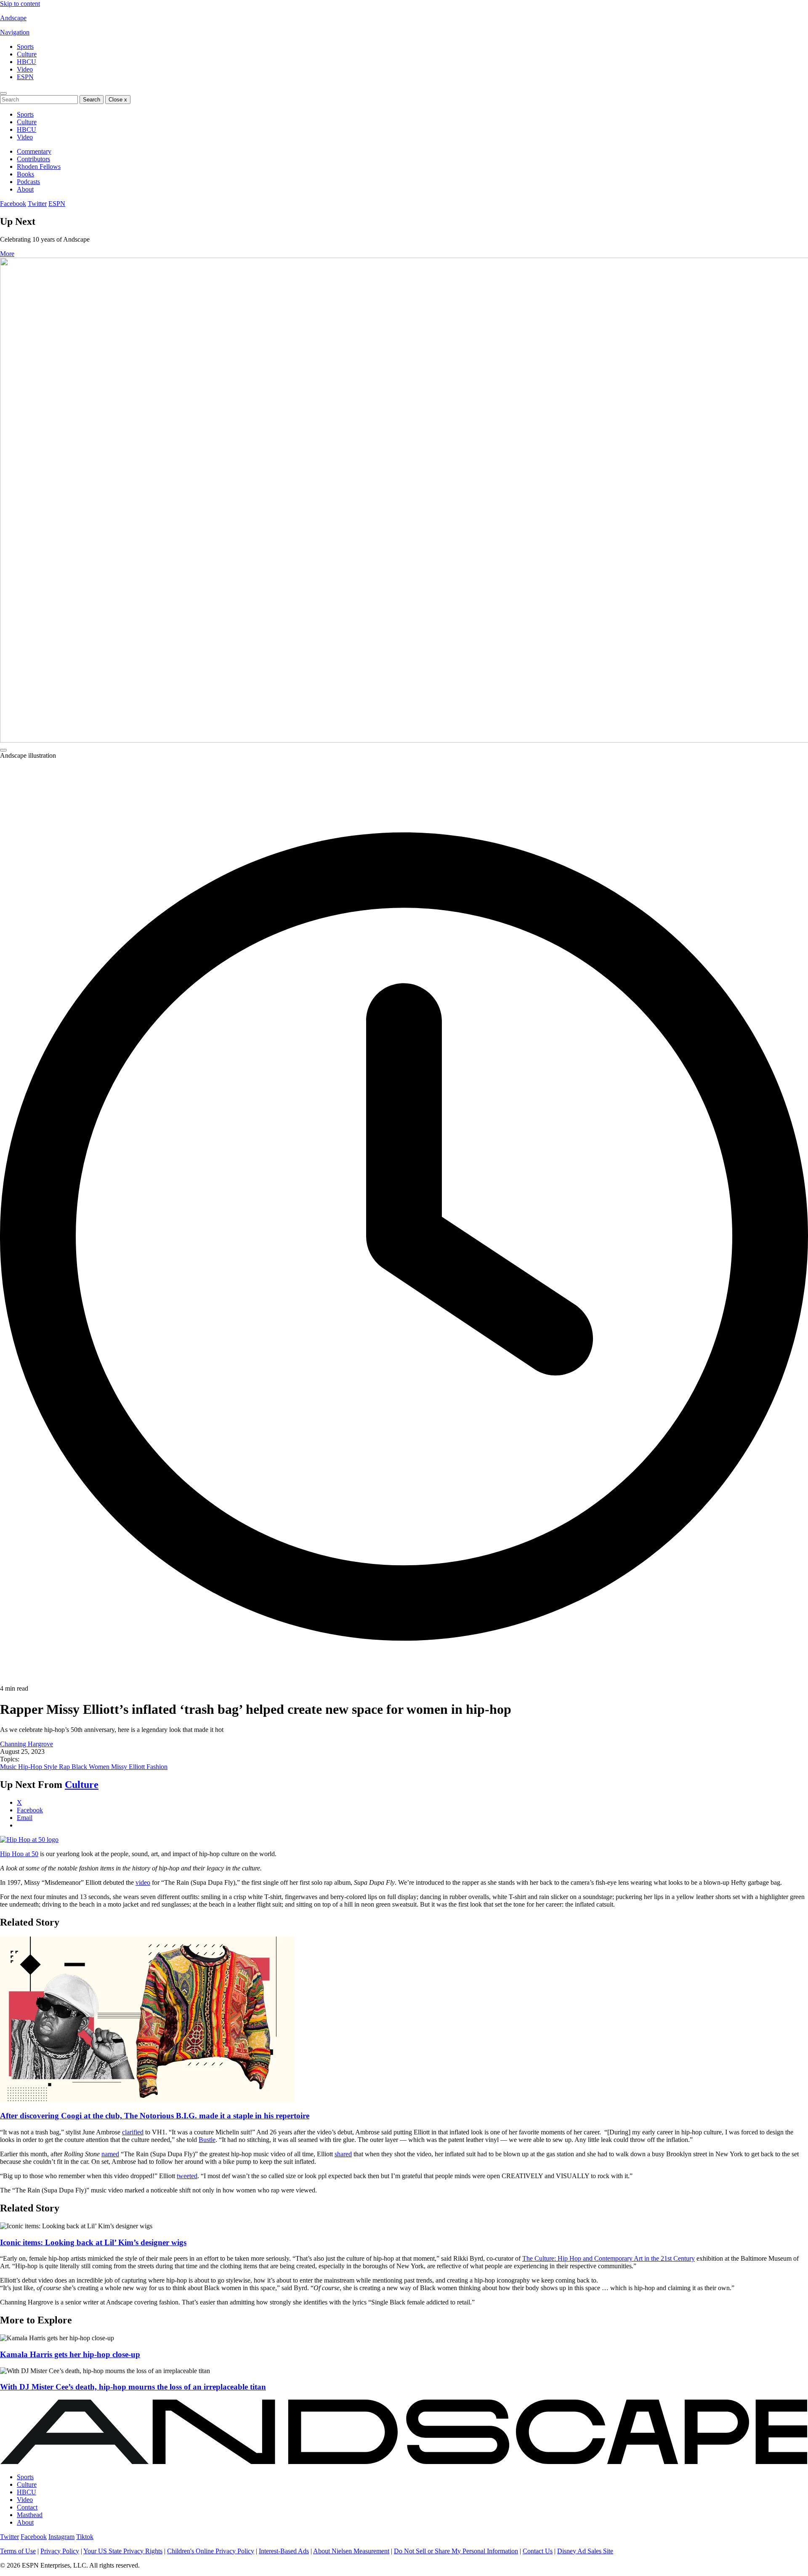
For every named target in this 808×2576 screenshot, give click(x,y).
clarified (133, 2132)
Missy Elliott (129, 1767)
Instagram (61, 2537)
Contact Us (538, 2551)
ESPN (25, 77)
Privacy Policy (60, 2551)
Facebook (13, 204)
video (143, 1882)
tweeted (187, 2176)
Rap (65, 1767)
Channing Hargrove (27, 1744)
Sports (25, 47)
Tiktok (85, 2537)
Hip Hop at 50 (19, 1854)
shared (343, 2154)
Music (9, 1767)
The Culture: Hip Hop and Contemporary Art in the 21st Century (609, 2258)
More (7, 254)
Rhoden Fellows (39, 166)
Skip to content (20, 4)
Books (25, 174)
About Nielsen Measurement (351, 2551)
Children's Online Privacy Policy (211, 2551)
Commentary (34, 151)
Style (51, 1767)
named (110, 2154)
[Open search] (3, 93)
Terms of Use (18, 2551)
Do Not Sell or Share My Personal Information (456, 2551)
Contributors (33, 159)
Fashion (157, 1767)
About (25, 189)
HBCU (27, 62)
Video (25, 69)
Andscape (13, 18)
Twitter (37, 204)
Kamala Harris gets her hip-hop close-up (70, 2354)
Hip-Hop (31, 1767)
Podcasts (28, 182)
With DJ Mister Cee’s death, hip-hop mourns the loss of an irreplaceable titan (133, 2387)
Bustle (207, 2140)
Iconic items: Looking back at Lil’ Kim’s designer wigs (93, 2242)
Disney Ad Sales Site (585, 2551)
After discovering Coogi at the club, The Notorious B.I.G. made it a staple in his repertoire (155, 2116)
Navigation (15, 32)
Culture (27, 54)
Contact (27, 2507)
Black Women (91, 1767)
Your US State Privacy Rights (123, 2551)
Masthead (30, 2515)
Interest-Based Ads (284, 2551)
